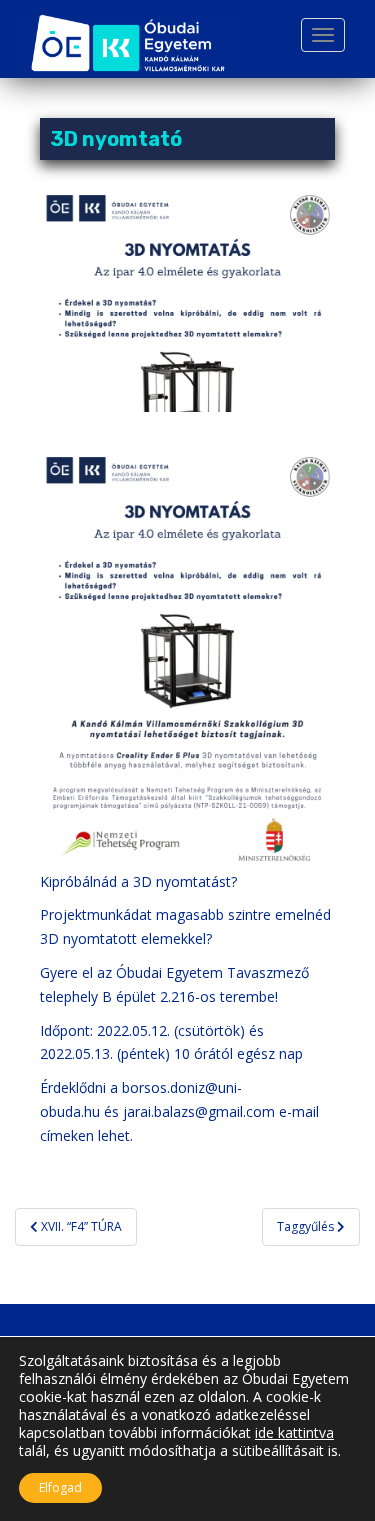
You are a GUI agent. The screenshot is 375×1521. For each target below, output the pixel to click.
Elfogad (60, 1487)
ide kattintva (294, 1433)
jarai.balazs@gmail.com (199, 1111)
